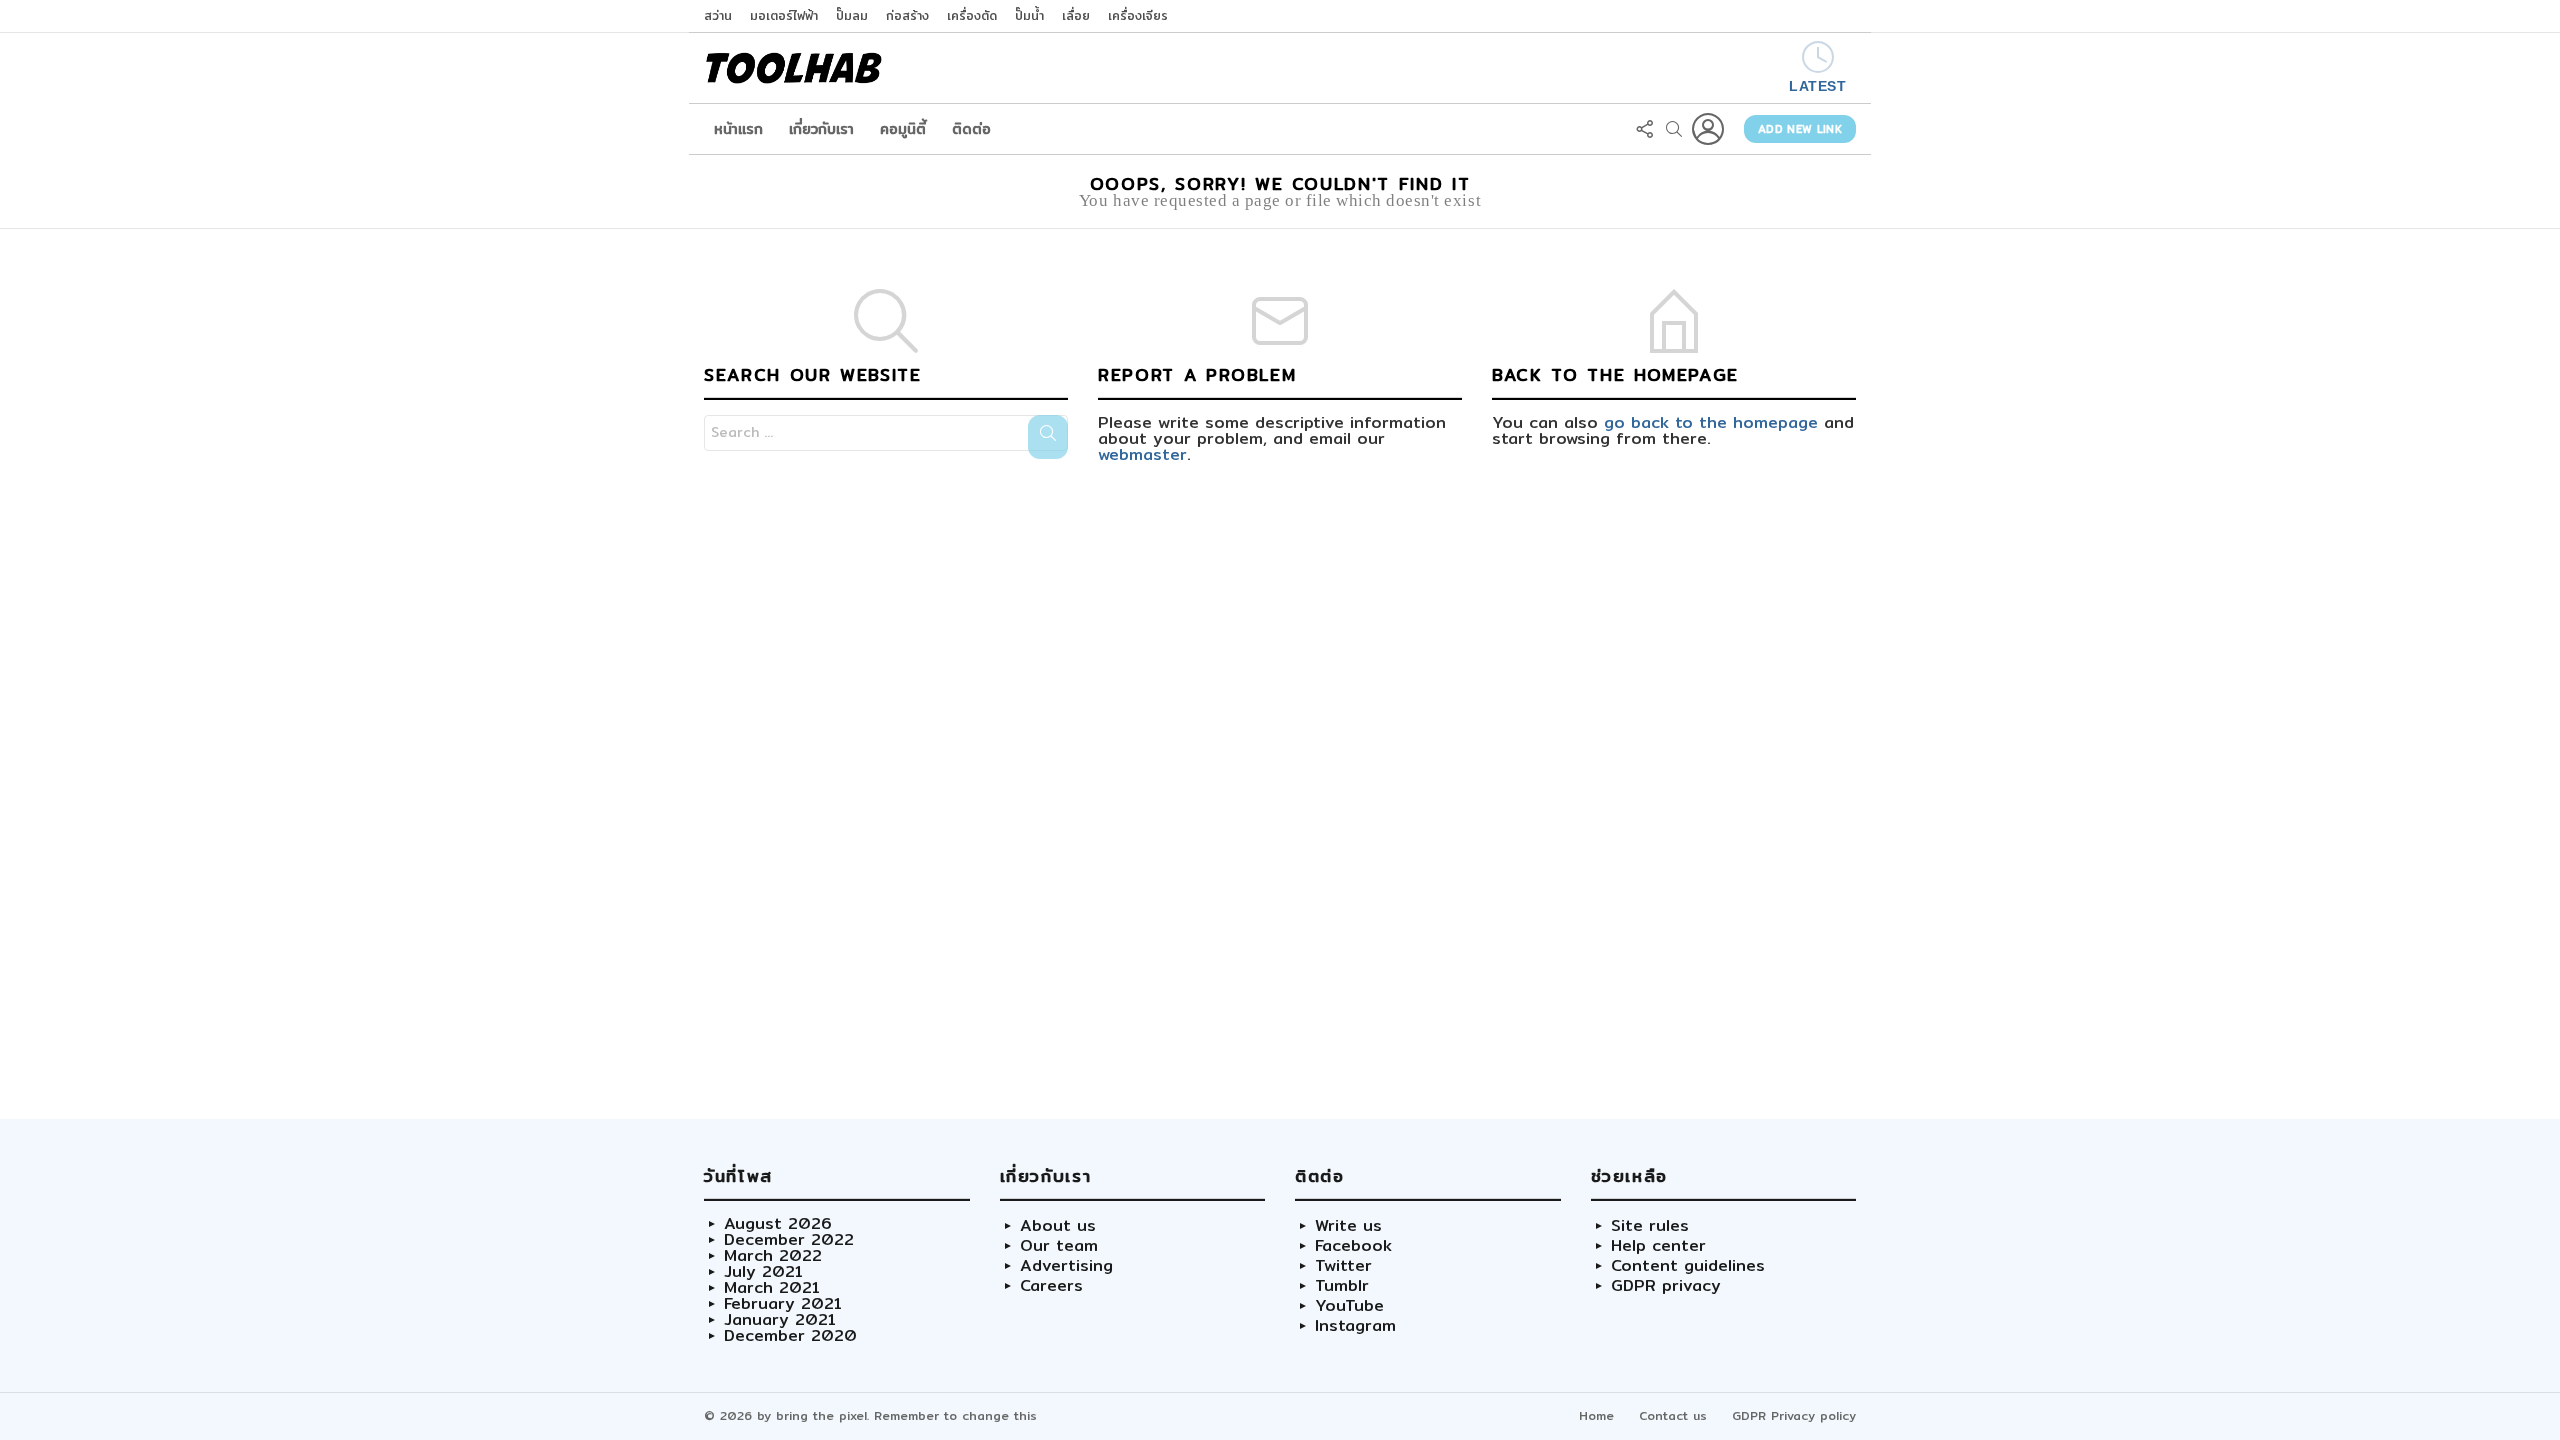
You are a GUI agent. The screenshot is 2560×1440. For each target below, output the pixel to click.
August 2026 (778, 1224)
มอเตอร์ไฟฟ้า (784, 15)
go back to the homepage (1711, 422)
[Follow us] (1644, 129)
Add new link (1800, 129)
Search (1048, 437)
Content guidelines (1688, 1266)
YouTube (1349, 1306)
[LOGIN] (1708, 129)
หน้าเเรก (738, 129)
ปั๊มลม (852, 15)
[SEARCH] (1674, 129)
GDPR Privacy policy (1794, 1415)
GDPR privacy (1666, 1286)
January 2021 (780, 1320)
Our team (1059, 1246)
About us (1058, 1226)
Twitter (1343, 1266)
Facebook (1353, 1246)
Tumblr (1342, 1286)
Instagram (1355, 1326)
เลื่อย (1076, 15)
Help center (1658, 1246)
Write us (1348, 1226)
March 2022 (773, 1256)
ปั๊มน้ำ (1029, 15)
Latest (1817, 86)
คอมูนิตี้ (903, 129)
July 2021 (763, 1272)
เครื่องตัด (972, 15)
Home (1596, 1415)
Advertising (1066, 1266)
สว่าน (718, 15)
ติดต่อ (971, 129)
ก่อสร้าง (907, 15)
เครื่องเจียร (1138, 15)
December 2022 (789, 1240)
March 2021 (772, 1288)
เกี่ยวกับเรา (821, 129)
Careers (1051, 1286)
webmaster (1142, 454)
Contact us (1673, 1415)
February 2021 (783, 1304)
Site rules (1650, 1226)
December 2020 (790, 1336)
